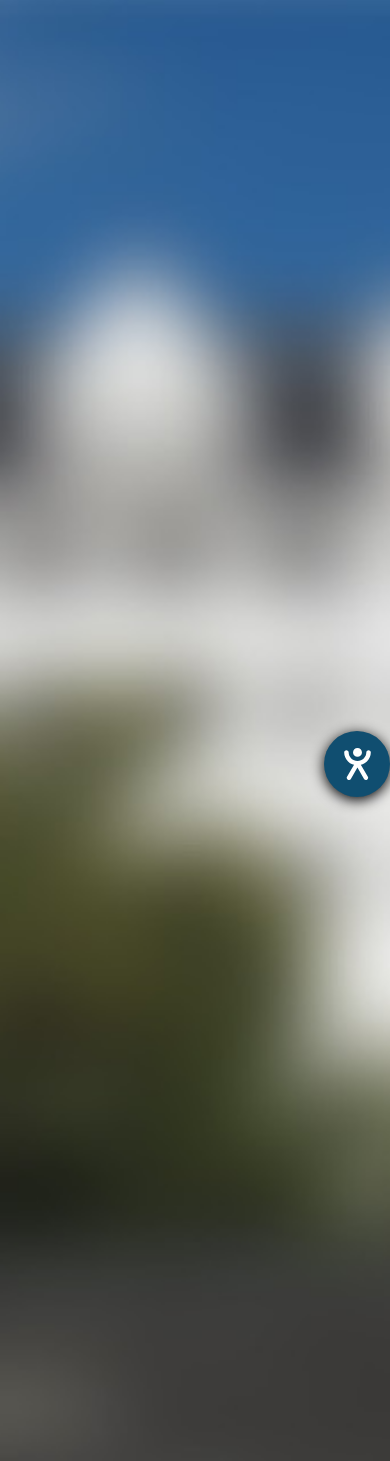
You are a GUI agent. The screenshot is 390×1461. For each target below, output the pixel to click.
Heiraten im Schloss (78, 1113)
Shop (20, 1448)
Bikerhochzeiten (62, 1396)
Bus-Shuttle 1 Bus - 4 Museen (114, 1422)
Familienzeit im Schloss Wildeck (125, 1036)
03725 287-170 (201, 350)
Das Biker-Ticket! (65, 1370)
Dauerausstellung (69, 985)
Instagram (145, 110)
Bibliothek (38, 1191)
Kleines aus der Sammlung (104, 1062)
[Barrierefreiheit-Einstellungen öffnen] (357, 764)
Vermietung (45, 1139)
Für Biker (34, 1345)
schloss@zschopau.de (235, 415)
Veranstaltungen (65, 1268)
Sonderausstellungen (83, 1011)
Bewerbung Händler (77, 1319)
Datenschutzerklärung (149, 930)
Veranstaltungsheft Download (117, 1293)
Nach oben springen (220, 190)
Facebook (299, 110)
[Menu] (348, 35)
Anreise (29, 1216)
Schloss (31, 1088)
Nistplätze (40, 1165)
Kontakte (35, 1242)
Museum (35, 959)
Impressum (283, 930)
